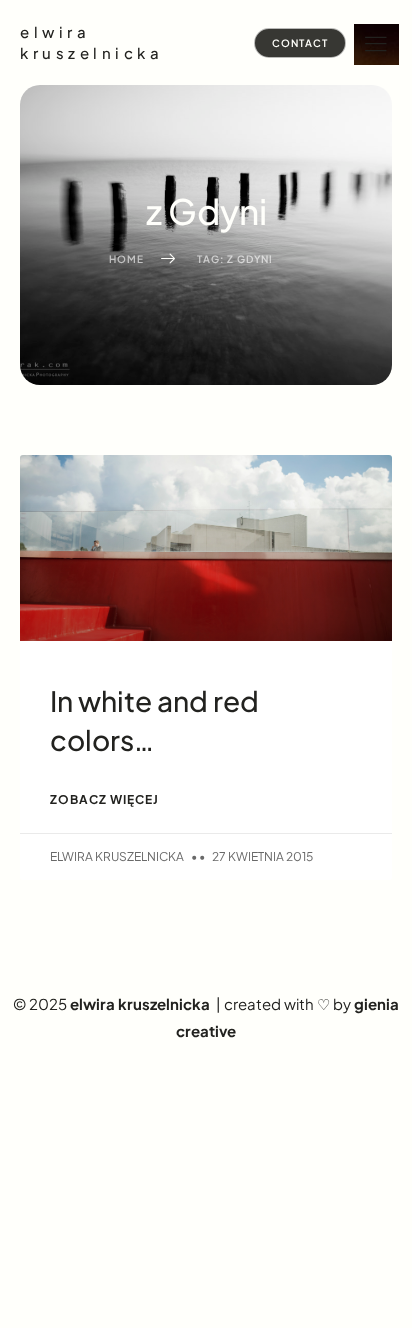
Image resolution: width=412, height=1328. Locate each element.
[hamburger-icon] (376, 44)
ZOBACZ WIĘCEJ (104, 799)
